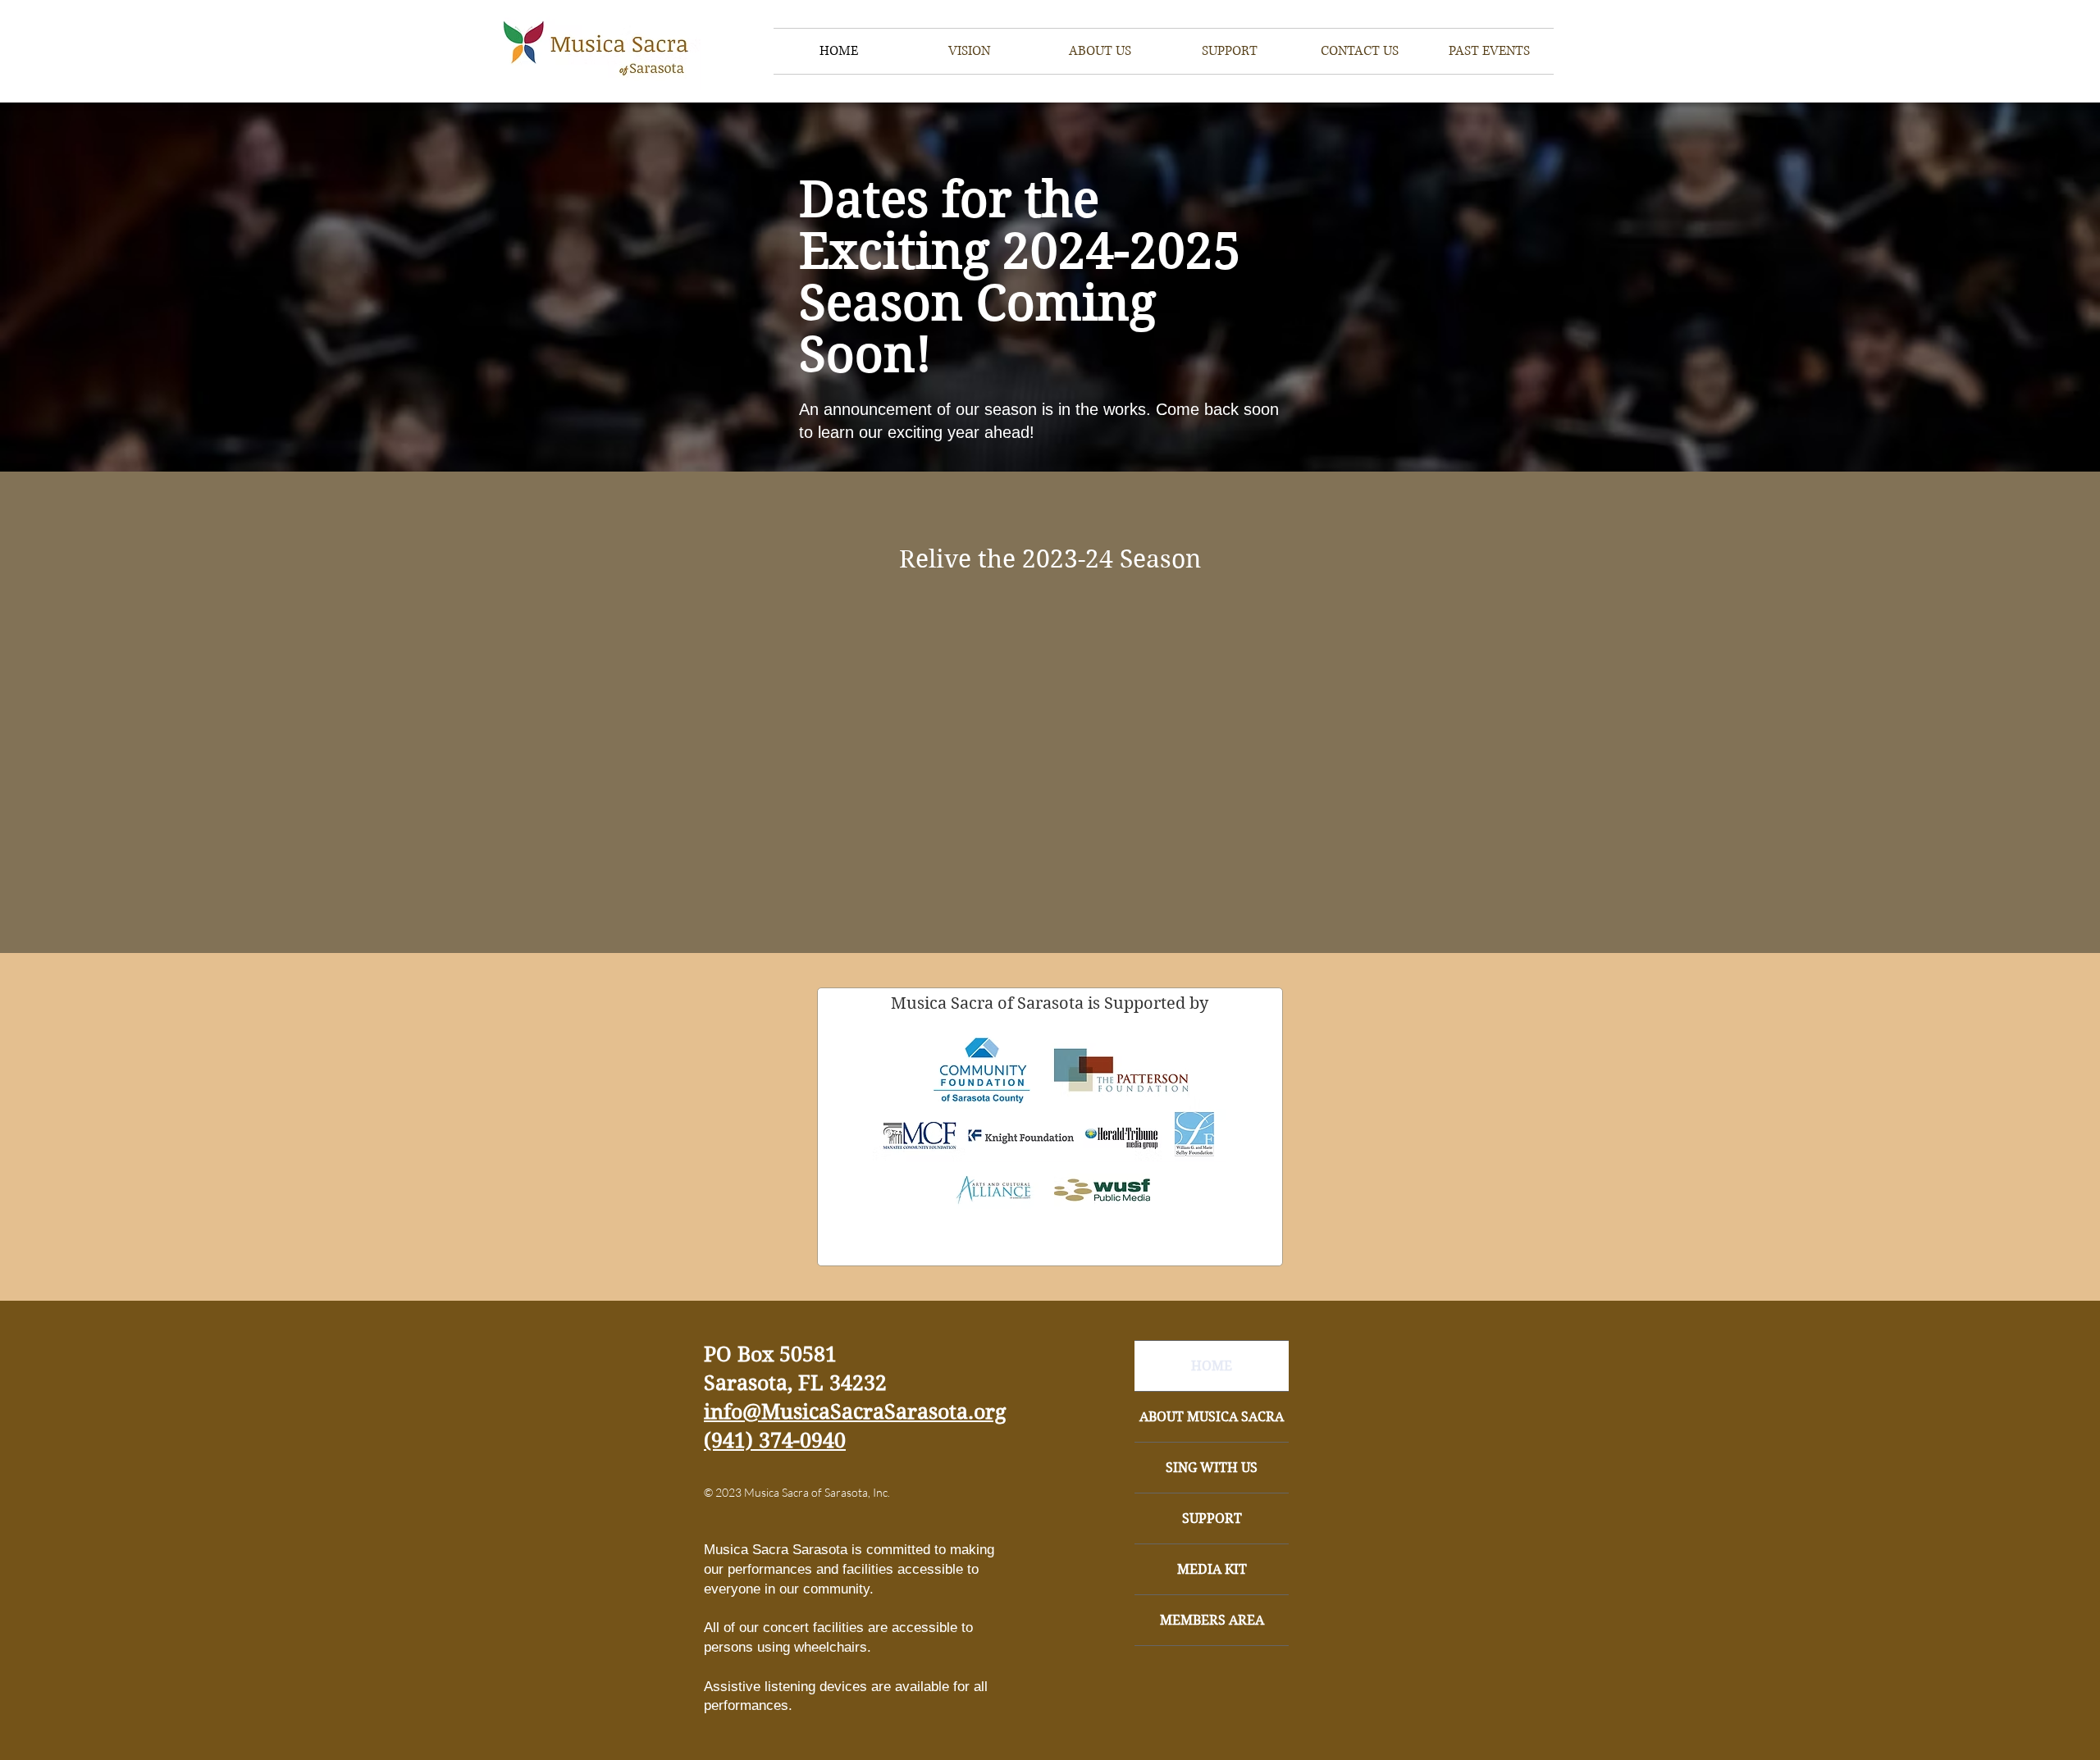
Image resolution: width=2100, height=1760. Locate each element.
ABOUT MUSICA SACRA (1212, 1417)
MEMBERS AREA (1212, 1620)
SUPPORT (1212, 1518)
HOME (1212, 1366)
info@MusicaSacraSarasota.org (855, 1412)
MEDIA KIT (1212, 1569)
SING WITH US (1212, 1468)
